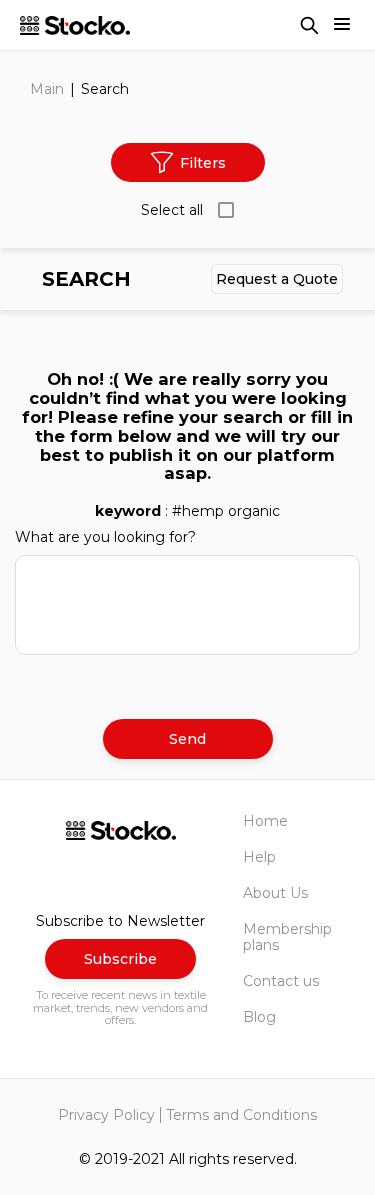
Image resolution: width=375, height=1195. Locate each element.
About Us (275, 893)
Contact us (281, 981)
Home (265, 821)
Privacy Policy (106, 1115)
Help (259, 857)
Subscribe (120, 959)
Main (47, 89)
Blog (259, 1017)
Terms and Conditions (241, 1115)
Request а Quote (277, 279)
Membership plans (287, 937)
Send (187, 739)
